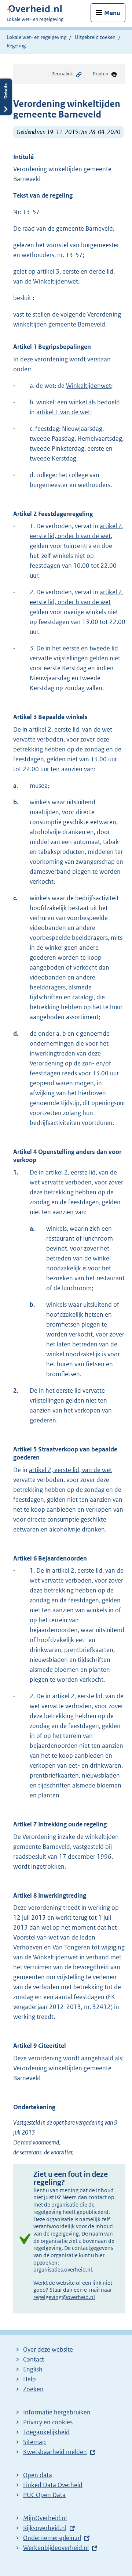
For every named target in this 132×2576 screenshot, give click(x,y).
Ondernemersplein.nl (52, 2538)
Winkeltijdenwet (89, 386)
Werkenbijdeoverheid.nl (56, 2548)
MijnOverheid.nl (45, 2518)
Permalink (62, 74)
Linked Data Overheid (53, 2485)
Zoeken (33, 2389)
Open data (38, 2475)
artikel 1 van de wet (63, 412)
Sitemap (34, 2442)
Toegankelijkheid (46, 2432)
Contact (34, 2359)
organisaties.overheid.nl (63, 2270)
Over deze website (48, 2349)
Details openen (6, 97)
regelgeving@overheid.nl (64, 2297)
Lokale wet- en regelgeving (36, 37)
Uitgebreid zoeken (95, 37)
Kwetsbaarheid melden (55, 2452)
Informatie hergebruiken (57, 2412)
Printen (100, 74)
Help (30, 2379)
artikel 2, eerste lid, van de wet (71, 729)
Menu (112, 13)
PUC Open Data (44, 2495)
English (33, 2369)
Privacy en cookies (48, 2422)
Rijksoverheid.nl (45, 2528)
